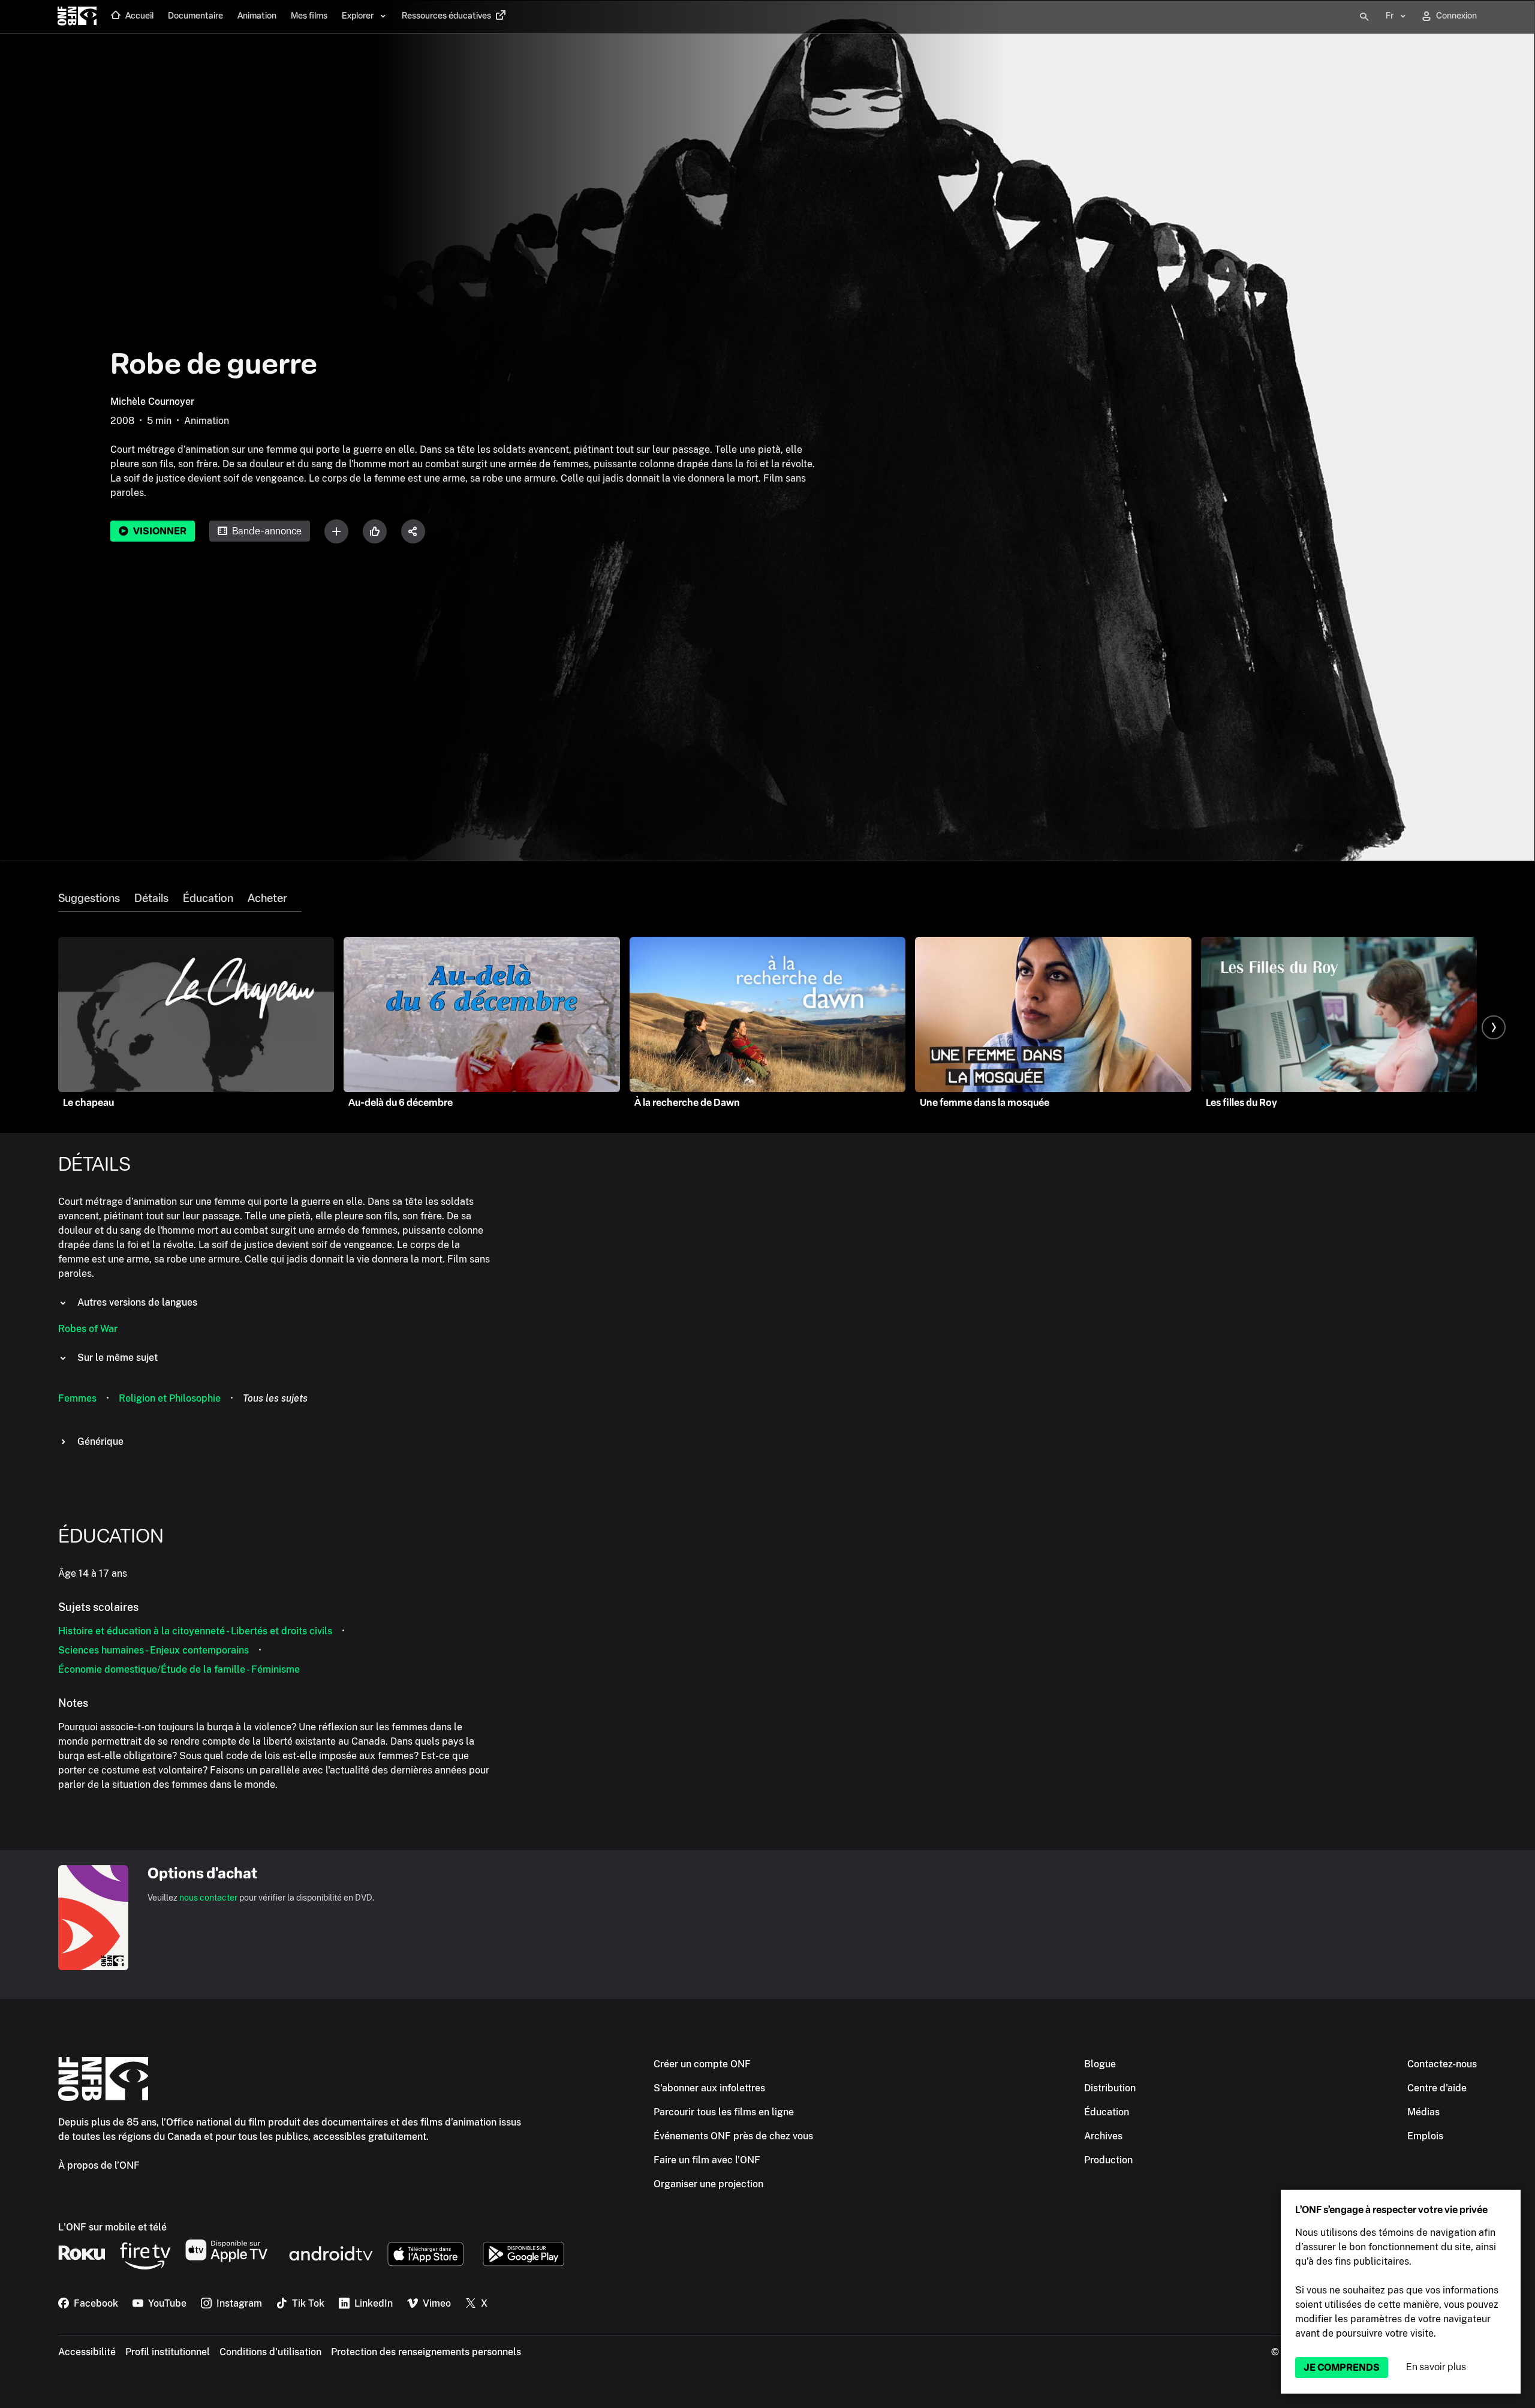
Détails (151, 898)
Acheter (267, 898)
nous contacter (208, 1898)
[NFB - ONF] (77, 17)
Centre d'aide (1437, 2088)
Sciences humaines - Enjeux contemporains (153, 1650)
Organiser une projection (708, 2184)
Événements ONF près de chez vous (733, 2136)
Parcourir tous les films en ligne (724, 2112)
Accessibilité (87, 2352)
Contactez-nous (1442, 2064)
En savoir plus (1436, 2367)
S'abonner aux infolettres (709, 2088)
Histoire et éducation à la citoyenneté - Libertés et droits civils (195, 1631)
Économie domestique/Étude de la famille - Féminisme (179, 1669)
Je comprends (1342, 2368)
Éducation (208, 898)
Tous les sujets (275, 1398)
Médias (1423, 2112)
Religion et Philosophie (170, 1398)
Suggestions (89, 898)
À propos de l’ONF (99, 2165)
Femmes (77, 1398)
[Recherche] (1364, 17)
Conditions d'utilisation (270, 2352)
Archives (1103, 2136)
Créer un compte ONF (702, 2064)
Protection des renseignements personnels (426, 2352)
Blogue (1100, 2064)
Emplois (1425, 2136)
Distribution (1110, 2088)
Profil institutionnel (168, 2352)
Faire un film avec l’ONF (707, 2160)
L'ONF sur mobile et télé (112, 2227)
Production (1108, 2160)
